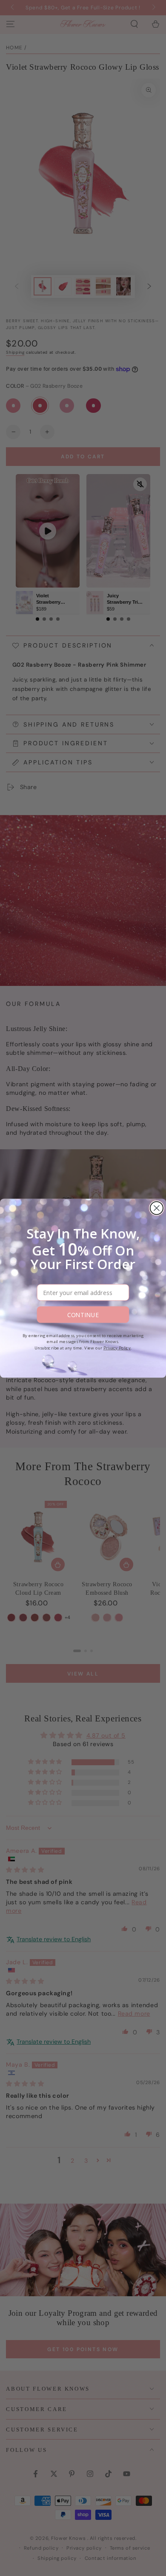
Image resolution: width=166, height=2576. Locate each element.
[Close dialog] (157, 1208)
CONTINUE (83, 1314)
